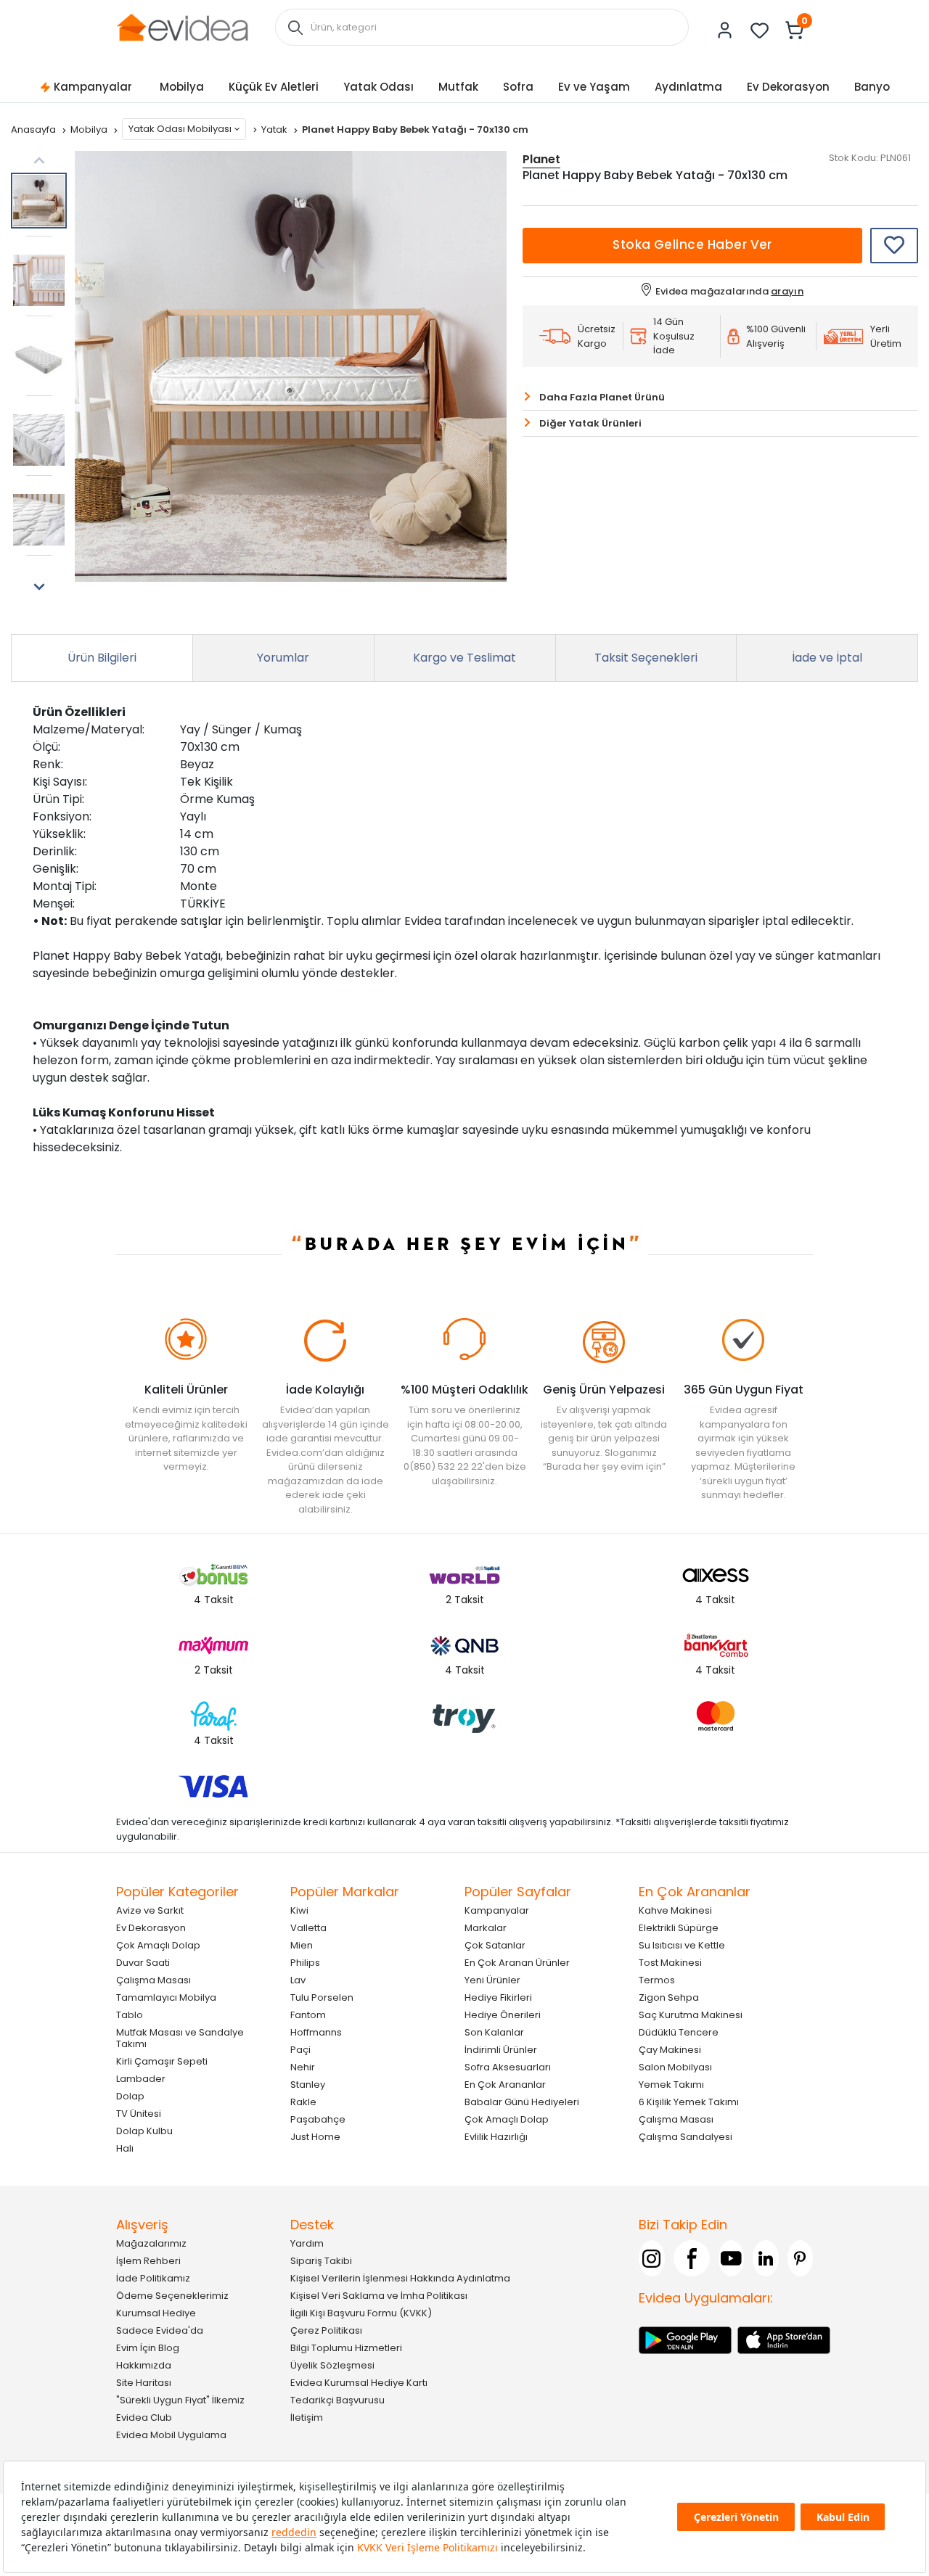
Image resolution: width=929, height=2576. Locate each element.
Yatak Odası (378, 87)
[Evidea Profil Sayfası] (725, 30)
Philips (305, 1963)
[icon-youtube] (732, 2258)
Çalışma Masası (154, 1980)
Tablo (130, 2015)
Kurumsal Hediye (156, 2313)
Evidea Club (144, 2417)
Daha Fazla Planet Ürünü (602, 397)
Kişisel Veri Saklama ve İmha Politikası (379, 2296)
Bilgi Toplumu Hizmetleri (346, 2348)
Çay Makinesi (670, 2050)
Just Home (315, 2137)
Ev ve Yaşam (594, 87)
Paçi (300, 2050)
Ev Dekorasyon (788, 87)
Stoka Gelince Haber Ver (692, 244)
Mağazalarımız (151, 2243)
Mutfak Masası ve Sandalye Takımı (180, 2038)
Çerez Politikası (326, 2330)
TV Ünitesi (139, 2114)
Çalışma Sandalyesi (686, 2137)
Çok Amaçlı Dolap (158, 1945)
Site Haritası (144, 2383)
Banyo (872, 87)
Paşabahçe (318, 2119)
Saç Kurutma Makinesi (691, 2015)
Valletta (308, 1928)
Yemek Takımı (671, 2085)
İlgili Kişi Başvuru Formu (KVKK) (361, 2313)
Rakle (303, 2102)
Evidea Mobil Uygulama (171, 2435)
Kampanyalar (93, 87)
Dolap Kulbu (144, 2131)
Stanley (308, 2085)
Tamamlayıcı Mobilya (166, 1997)
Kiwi (299, 1910)
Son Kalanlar (494, 2032)
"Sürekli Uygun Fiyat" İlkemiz (180, 2400)
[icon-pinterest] (801, 2258)
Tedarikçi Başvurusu (337, 2400)
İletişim (307, 2417)
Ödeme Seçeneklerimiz (172, 2296)
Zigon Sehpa (669, 1997)
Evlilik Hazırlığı (496, 2137)
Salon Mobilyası (675, 2067)
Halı (125, 2148)
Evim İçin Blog (148, 2348)
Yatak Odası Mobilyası (180, 129)
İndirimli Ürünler (501, 2050)
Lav (298, 1980)
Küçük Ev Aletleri (274, 87)
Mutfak (458, 87)
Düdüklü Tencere (679, 2032)
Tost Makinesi (670, 1963)
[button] (39, 587)
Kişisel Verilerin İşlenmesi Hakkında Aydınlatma (400, 2278)
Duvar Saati (143, 1963)
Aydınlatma (688, 87)
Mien (302, 1945)
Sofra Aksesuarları (508, 2067)
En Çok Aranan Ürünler (517, 1963)
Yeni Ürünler (492, 1980)
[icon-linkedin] (766, 2258)
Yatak (275, 129)
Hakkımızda (144, 2365)
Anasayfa (34, 129)
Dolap (130, 2096)
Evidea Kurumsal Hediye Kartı (359, 2383)
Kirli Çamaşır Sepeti (162, 2061)
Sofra (518, 87)
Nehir (303, 2067)
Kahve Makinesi (675, 1910)
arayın (787, 291)
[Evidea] (182, 26)
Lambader (141, 2079)
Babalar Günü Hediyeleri (522, 2102)
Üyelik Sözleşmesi (332, 2365)
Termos (657, 1980)
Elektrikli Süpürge (679, 1928)
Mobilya (182, 87)
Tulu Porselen (322, 1997)
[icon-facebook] (692, 2258)
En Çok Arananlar (505, 2085)
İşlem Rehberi (148, 2261)
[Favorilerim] (760, 30)
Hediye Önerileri (503, 2015)
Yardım (307, 2243)
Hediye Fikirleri (498, 1997)
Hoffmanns (316, 2032)
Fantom (308, 2015)
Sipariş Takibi (321, 2261)
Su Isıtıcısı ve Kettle (682, 1945)
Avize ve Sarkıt (150, 1910)
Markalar (486, 1928)
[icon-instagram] (652, 2258)
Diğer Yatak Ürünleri (590, 423)
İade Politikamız (153, 2278)
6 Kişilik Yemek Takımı (689, 2102)
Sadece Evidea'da (160, 2330)
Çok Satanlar (495, 1945)
